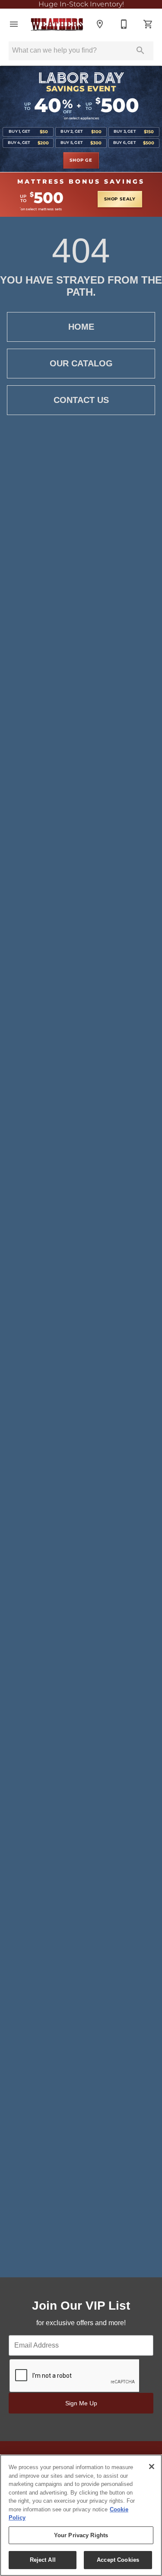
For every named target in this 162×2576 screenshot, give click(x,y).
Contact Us (81, 400)
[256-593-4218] (124, 24)
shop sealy (120, 199)
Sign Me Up (81, 2403)
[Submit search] (140, 50)
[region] (81, 2515)
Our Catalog (81, 363)
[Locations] (100, 24)
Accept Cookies (118, 2560)
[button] (14, 24)
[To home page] (57, 24)
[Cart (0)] (148, 24)
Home (81, 327)
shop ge (81, 160)
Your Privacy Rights (81, 2535)
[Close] (152, 2467)
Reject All (43, 2560)
